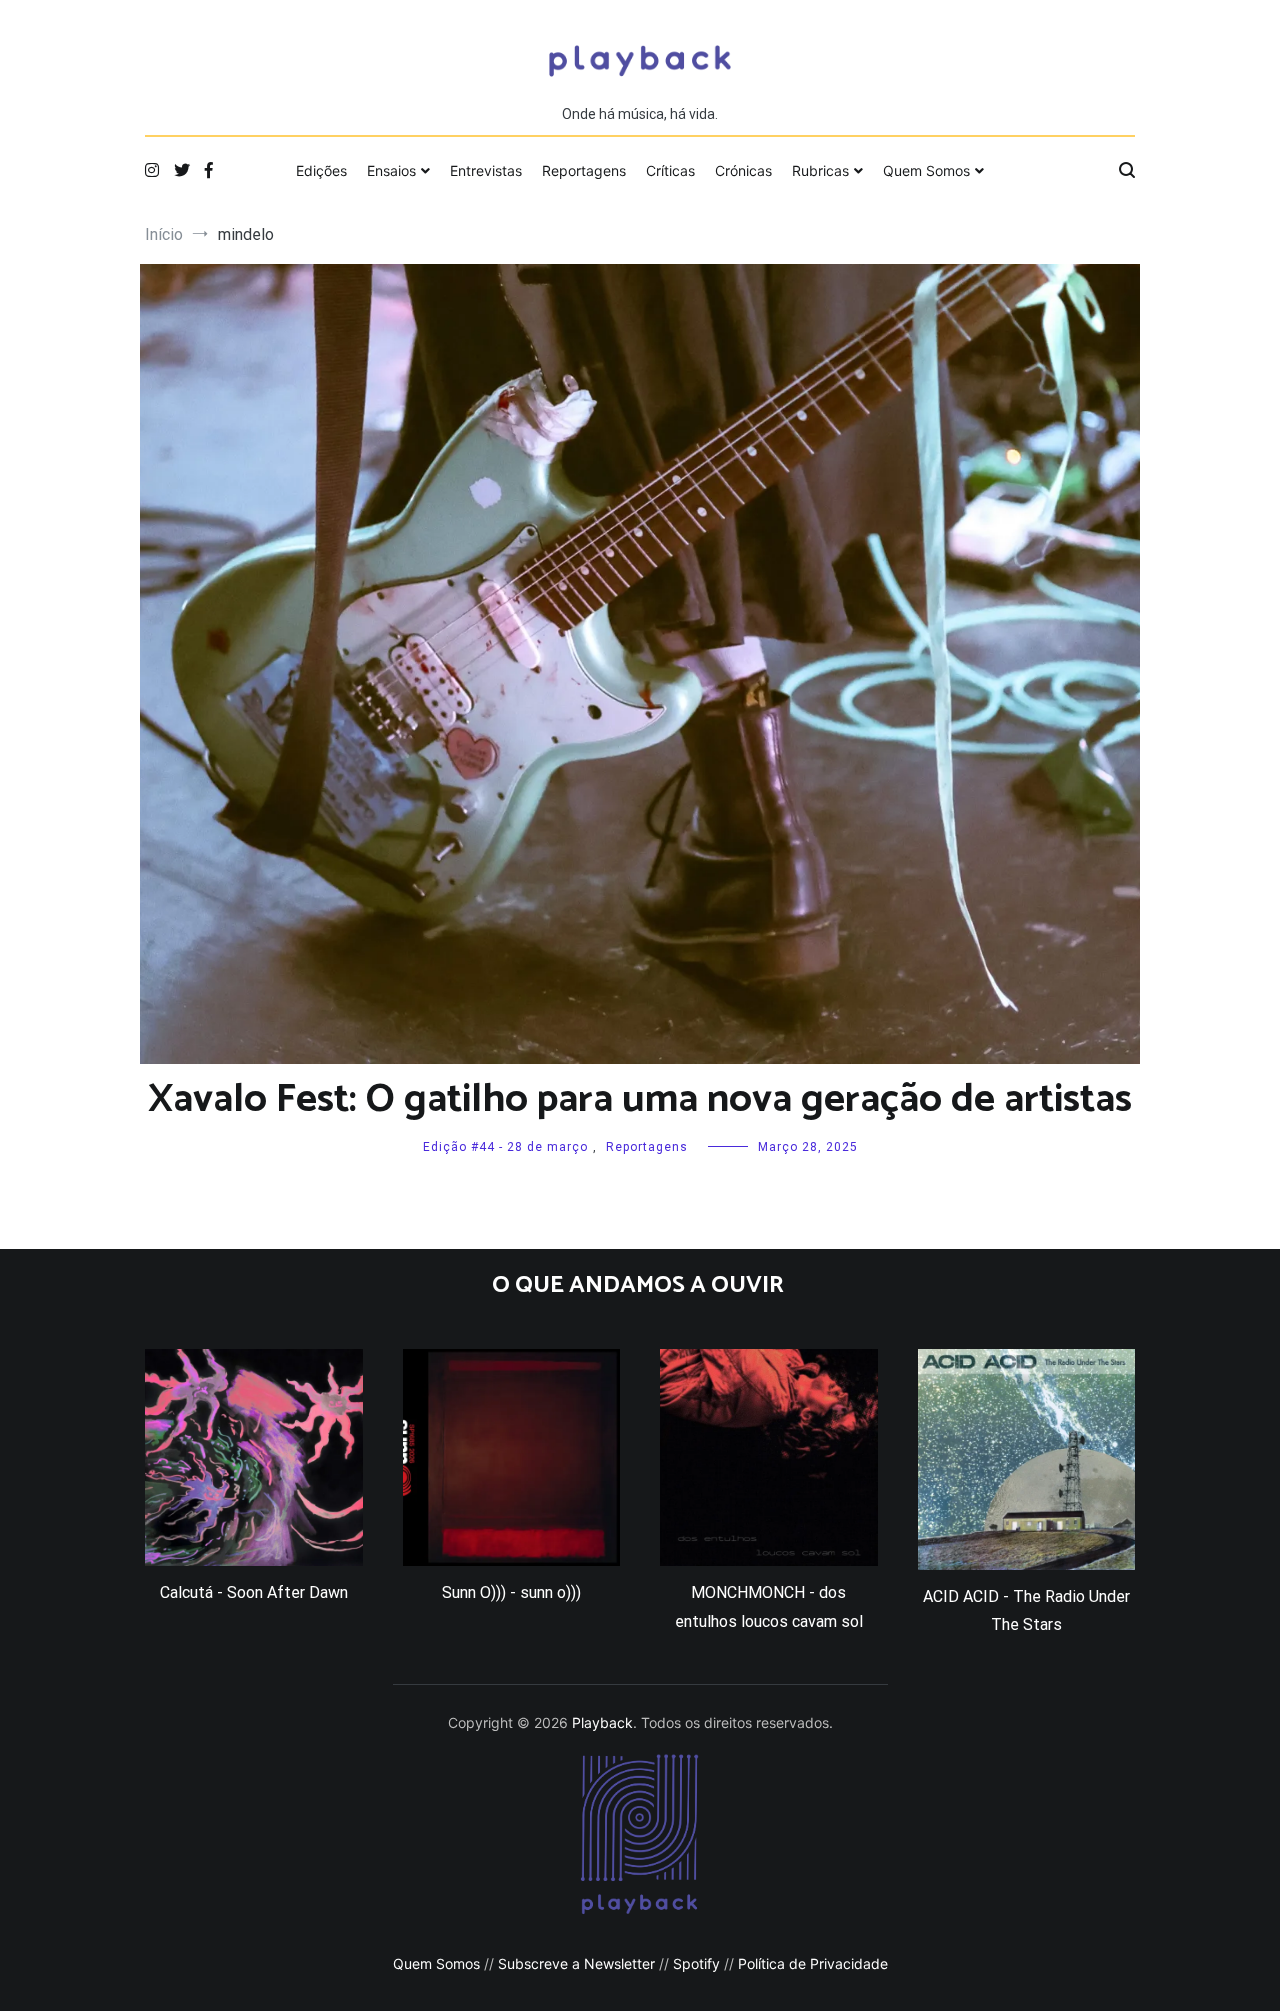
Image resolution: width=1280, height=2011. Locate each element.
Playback (602, 1722)
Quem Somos (926, 170)
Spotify (696, 1963)
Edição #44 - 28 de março (505, 1147)
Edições (321, 170)
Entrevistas (486, 170)
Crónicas (743, 170)
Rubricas (820, 170)
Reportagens (584, 170)
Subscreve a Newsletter (576, 1963)
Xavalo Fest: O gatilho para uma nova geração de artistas (640, 1100)
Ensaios (391, 170)
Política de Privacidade (813, 1963)
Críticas (670, 170)
